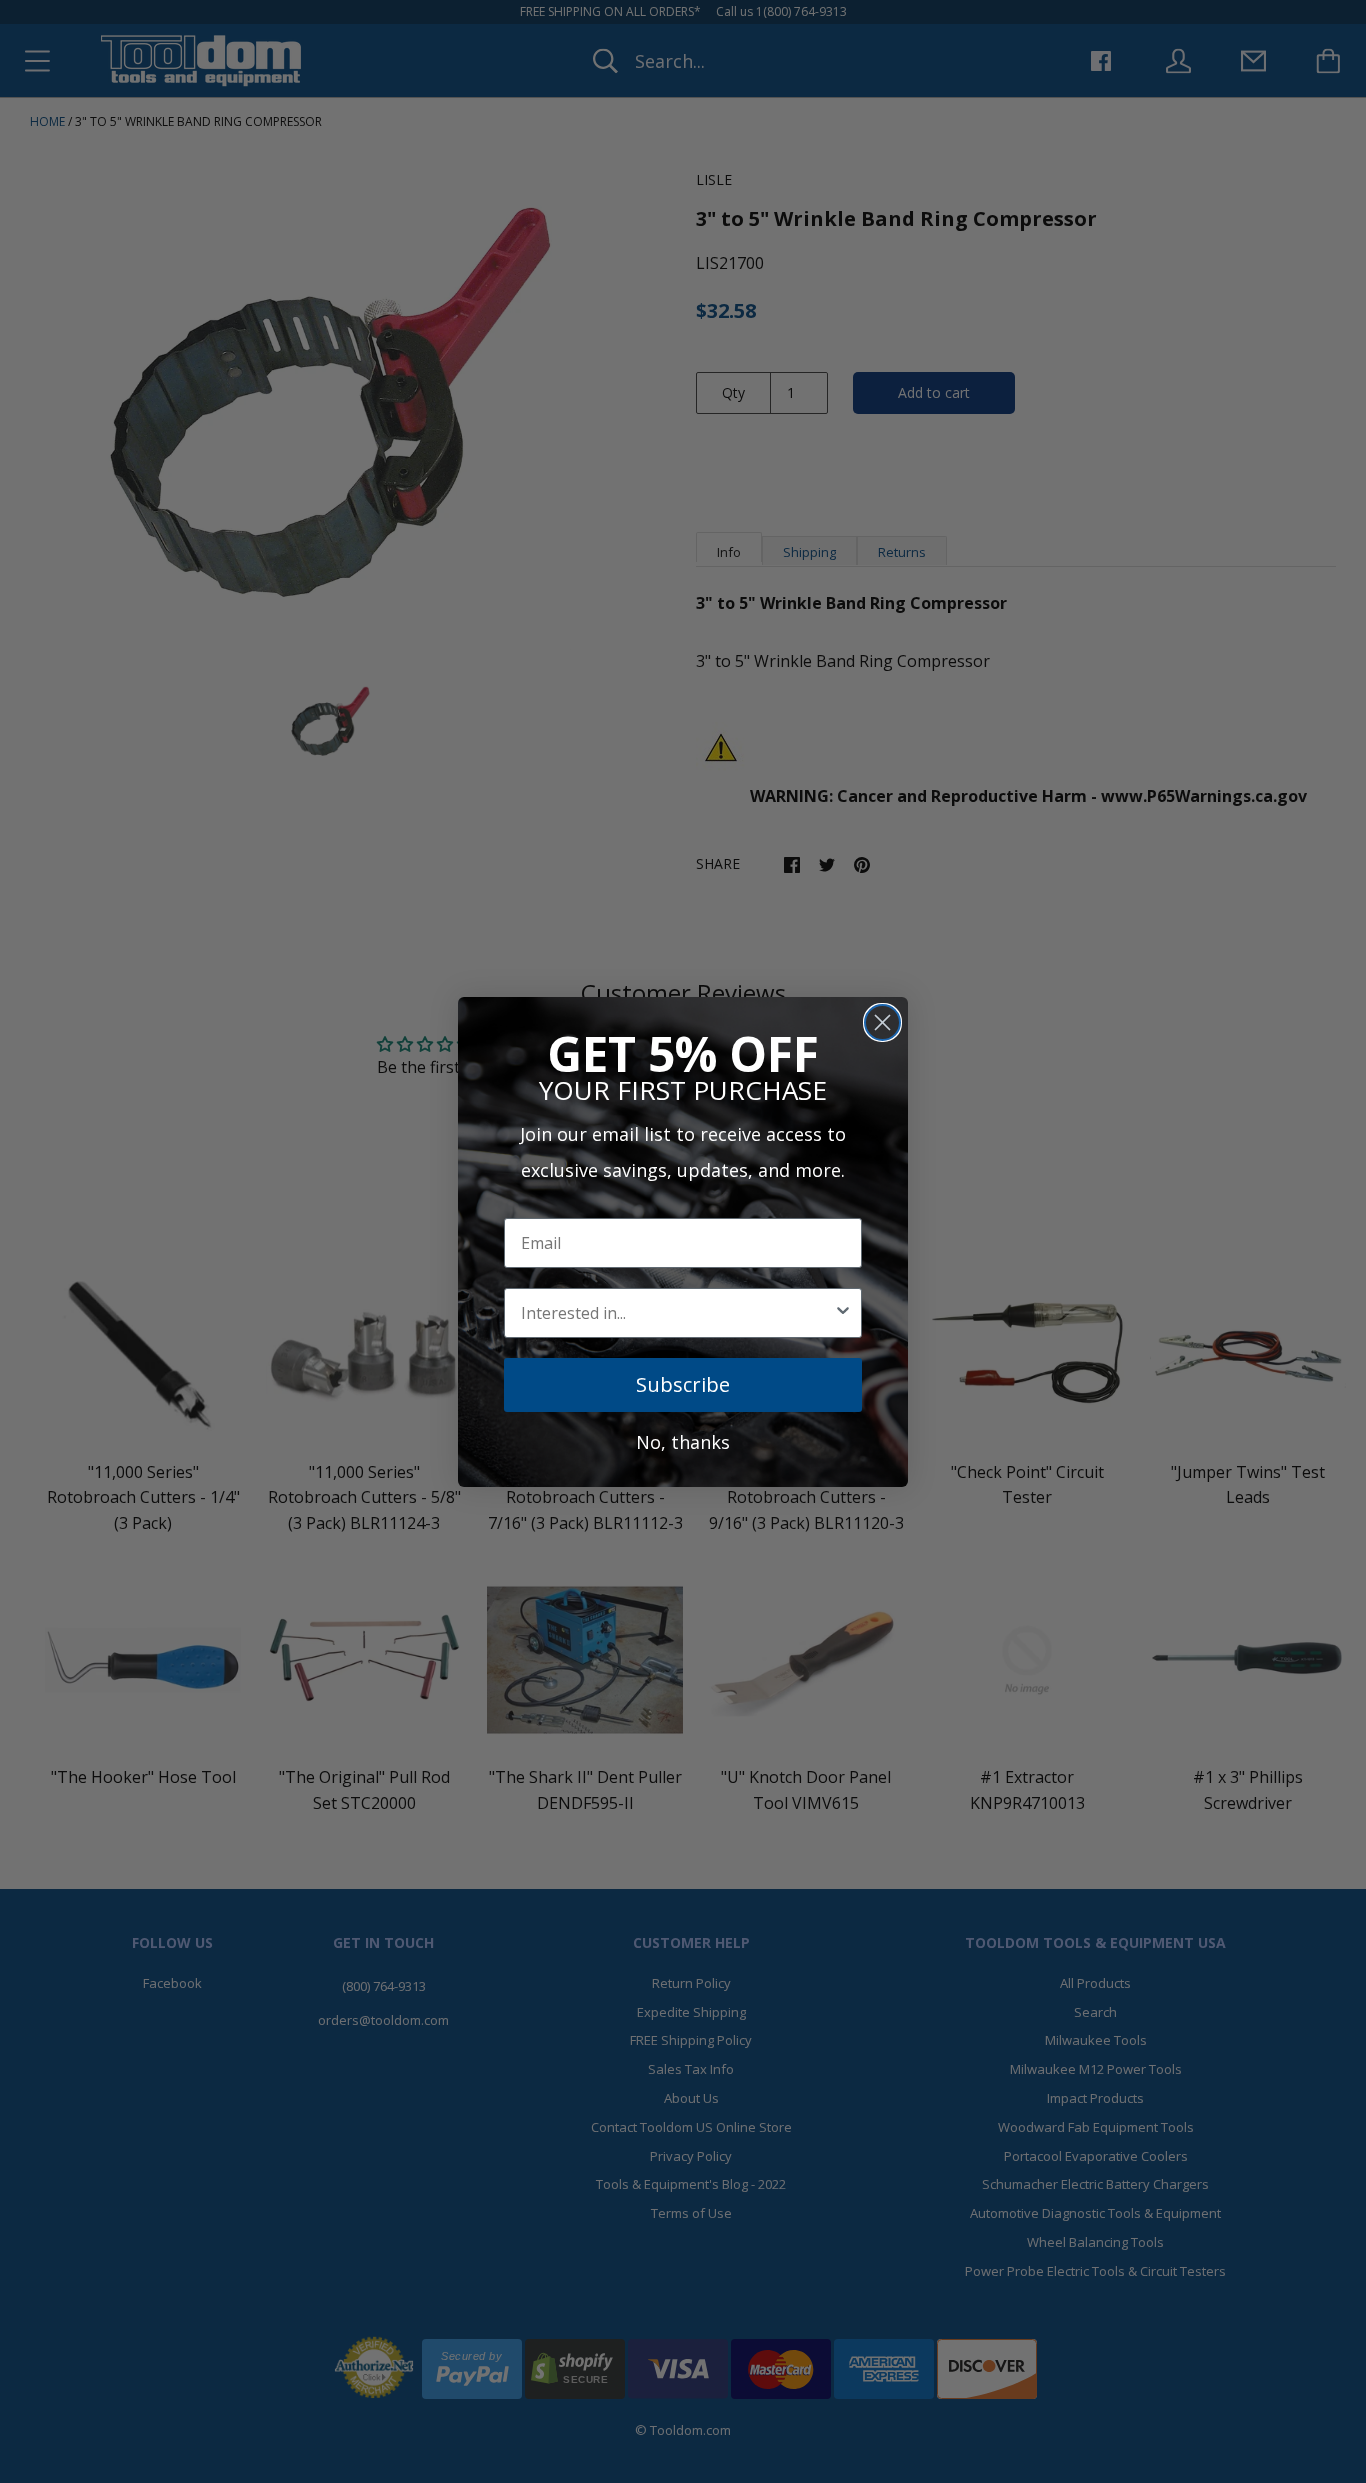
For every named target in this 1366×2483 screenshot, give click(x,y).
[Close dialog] (882, 1022)
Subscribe (683, 1384)
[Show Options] (843, 1313)
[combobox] (677, 1313)
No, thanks (683, 1442)
